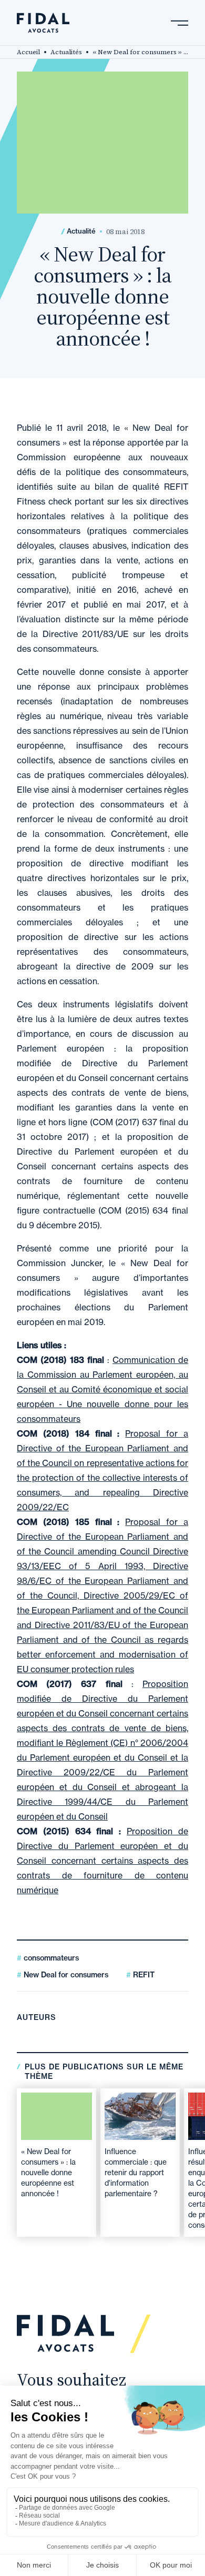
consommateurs (50, 1958)
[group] (57, 2163)
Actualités (66, 52)
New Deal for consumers (65, 1975)
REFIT (143, 1975)
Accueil (28, 52)
